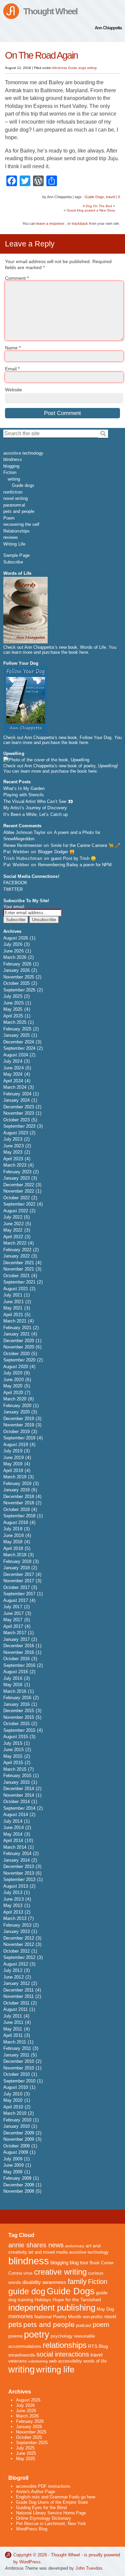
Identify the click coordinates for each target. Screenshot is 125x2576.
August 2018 (16, 1522)
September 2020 (19, 1360)
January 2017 (16, 1639)
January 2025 (16, 1035)
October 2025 (16, 983)
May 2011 (13, 2029)
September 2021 (19, 1282)
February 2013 (17, 1925)
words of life (95, 2361)
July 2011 (13, 2016)
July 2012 (13, 1970)
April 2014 (13, 1840)
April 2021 (13, 1315)
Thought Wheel (50, 11)
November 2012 (19, 1944)
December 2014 (19, 1789)
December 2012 (19, 1938)
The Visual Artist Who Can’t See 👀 (38, 801)
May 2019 (13, 1464)
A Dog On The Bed (97, 206)
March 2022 (15, 1243)
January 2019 (16, 1490)
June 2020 (13, 1380)
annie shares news (36, 2245)
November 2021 (19, 1269)
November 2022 (19, 1191)
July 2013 (13, 1892)
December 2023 (19, 1107)
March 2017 (15, 1633)
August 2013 (16, 1886)
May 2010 (13, 2100)
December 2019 (19, 1419)
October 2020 (16, 1354)
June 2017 (13, 1613)
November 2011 (18, 1996)
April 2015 (13, 1763)
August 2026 (16, 938)
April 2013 (13, 1912)
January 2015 (16, 1782)
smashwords (22, 2355)
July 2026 (13, 944)
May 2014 (13, 1834)
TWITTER (13, 889)
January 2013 (16, 1931)
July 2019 (13, 1451)
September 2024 (19, 1048)
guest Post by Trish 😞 (73, 858)
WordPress (30, 2562)
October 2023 (16, 1120)
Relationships (16, 531)
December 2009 (19, 2133)
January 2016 (16, 1704)
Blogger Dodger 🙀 (56, 852)
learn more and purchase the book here (50, 652)
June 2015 (13, 1750)
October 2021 (16, 1276)
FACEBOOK (15, 883)
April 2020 (13, 1393)
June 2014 (13, 1828)
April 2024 (13, 1081)
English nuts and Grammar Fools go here (56, 2497)
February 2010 (17, 2120)
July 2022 (13, 1217)
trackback (80, 223)
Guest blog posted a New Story (91, 210)
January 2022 (16, 1256)
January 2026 (16, 970)
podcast (84, 2326)
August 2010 (16, 2087)
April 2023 (13, 1159)
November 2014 (19, 1795)
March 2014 (15, 1847)
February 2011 (17, 2048)
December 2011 (18, 1990)
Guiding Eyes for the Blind (41, 2508)
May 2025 (13, 1009)
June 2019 (13, 1458)
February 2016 (17, 1698)
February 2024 (17, 1094)
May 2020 (13, 1386)
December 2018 (19, 1496)
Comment (17, 278)
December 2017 (19, 1574)
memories (21, 2316)
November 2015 (19, 1717)
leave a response (50, 223)
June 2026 (13, 951)
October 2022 (16, 1198)
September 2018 (19, 1516)
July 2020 (13, 1373)
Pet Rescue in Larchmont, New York (51, 2524)
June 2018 (13, 1535)
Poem (9, 518)
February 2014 (17, 1853)
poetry (37, 2334)
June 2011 (13, 2022)
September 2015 (19, 1730)
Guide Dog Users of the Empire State (52, 2502)
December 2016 (19, 1646)
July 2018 (13, 1529)
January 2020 (16, 1412)
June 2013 (13, 1899)
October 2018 (16, 1509)
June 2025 (13, 1003)
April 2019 (13, 1471)
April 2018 (13, 1548)
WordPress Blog (32, 2529)
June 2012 (13, 1977)
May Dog (105, 2309)
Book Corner (102, 2263)
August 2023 (16, 1133)
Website (13, 390)
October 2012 (16, 1951)
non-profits (93, 2317)
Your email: (14, 907)
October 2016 (16, 1659)
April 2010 (13, 2107)
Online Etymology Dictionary (43, 2518)
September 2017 (19, 1594)
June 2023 (13, 1146)
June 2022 (13, 1224)
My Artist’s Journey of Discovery (35, 808)
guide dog (27, 2291)
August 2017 (16, 1600)
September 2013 (19, 1879)
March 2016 (15, 1691)
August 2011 (15, 2009)
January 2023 (16, 1178)
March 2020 (15, 1399)
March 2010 (15, 2113)
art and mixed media (48, 2252)
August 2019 (16, 1445)
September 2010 (19, 2081)
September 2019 (19, 1438)
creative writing (60, 2272)
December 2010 (19, 2061)
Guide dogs (77, 68)
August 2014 (16, 1815)
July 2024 (13, 1061)
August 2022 (16, 1211)
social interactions (63, 2354)
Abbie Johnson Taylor (24, 832)
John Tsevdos (89, 2568)
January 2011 (16, 2055)
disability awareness (44, 2282)
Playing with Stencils (24, 795)
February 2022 (17, 1250)
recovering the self (21, 524)
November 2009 (19, 2139)
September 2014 (19, 1808)
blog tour (79, 2262)
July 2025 (13, 996)
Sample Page (16, 555)
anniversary (75, 2246)
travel (110, 197)
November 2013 (19, 1873)
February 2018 (17, 1561)
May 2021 (13, 1308)
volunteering (38, 2361)
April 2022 (13, 1237)
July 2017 (13, 1607)
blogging (11, 466)
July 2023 (13, 1139)
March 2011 (15, 2042)
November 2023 (19, 1113)
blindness (60, 68)
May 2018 (13, 1542)
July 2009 (13, 2159)
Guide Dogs (94, 197)
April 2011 (13, 2035)
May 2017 (13, 1620)
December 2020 (19, 1341)
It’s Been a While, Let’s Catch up (35, 814)
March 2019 (15, 1477)
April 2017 (13, 1626)
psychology (62, 2336)
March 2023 (15, 1165)
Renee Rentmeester (23, 845)
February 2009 (17, 2178)
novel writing (15, 498)
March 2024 (15, 1087)
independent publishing (52, 2308)
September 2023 (19, 1126)
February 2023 (17, 1172)
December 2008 (19, 2185)
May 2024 (13, 1074)
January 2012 (16, 1983)
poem (101, 2325)
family (77, 2281)
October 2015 (16, 1724)
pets (15, 2324)
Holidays (43, 2300)
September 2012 (19, 1957)
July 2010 (13, 2094)
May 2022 (13, 1230)
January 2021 (16, 1334)
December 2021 (19, 1263)
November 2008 (19, 2191)
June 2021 (13, 1302)
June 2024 (13, 1068)
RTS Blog (98, 2346)
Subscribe (13, 562)
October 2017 (16, 1587)
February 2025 (17, 1029)
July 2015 (13, 1743)
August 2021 (16, 1289)
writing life (55, 2370)
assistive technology (23, 453)
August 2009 (16, 2152)
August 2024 (16, 1055)
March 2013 (15, 1918)
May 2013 (13, 1905)
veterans (17, 2361)
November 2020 (19, 1347)
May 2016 (13, 1685)
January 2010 (16, 2126)
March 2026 (15, 957)
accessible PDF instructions (43, 2486)
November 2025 (19, 977)
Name (13, 348)
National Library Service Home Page (51, 2513)
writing (92, 68)
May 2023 (13, 1152)
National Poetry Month (58, 2317)
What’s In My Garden (24, 788)
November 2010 (19, 2068)
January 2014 (16, 1860)
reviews (11, 537)
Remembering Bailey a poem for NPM (75, 865)
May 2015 (13, 1756)
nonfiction (13, 492)
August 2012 (16, 1964)
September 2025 (19, 990)
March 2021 (15, 1321)
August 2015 (16, 1737)
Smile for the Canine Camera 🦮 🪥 (85, 845)
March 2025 (15, 1022)
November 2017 (19, 1581)
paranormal (14, 505)
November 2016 (19, 1652)
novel (110, 2316)
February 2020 (17, 1406)
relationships (65, 2345)
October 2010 (16, 2074)
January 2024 (16, 1100)
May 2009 (13, 2172)
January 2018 (16, 1568)
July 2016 (13, 1678)
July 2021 (13, 1295)
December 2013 (19, 1866)
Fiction (10, 472)
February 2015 (17, 1776)
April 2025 (13, 1016)
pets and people (19, 511)
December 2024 (19, 1042)
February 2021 (17, 1328)
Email (12, 369)
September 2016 (19, 1665)
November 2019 (19, 1425)
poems (15, 2336)
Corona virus (20, 2273)
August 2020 (16, 1367)
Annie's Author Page (35, 2492)
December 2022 (19, 1185)
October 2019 (16, 1432)
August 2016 (16, 1672)
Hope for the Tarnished (77, 2300)
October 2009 (16, 2146)
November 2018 (19, 1503)
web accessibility (65, 2361)
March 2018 (15, 1555)
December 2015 (19, 1711)
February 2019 (17, 1483)
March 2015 (15, 1769)
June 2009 (13, 2165)
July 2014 (13, 1821)
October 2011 (16, 2003)
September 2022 (19, 1204)
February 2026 (17, 964)
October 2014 (16, 1802)
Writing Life (14, 544)
